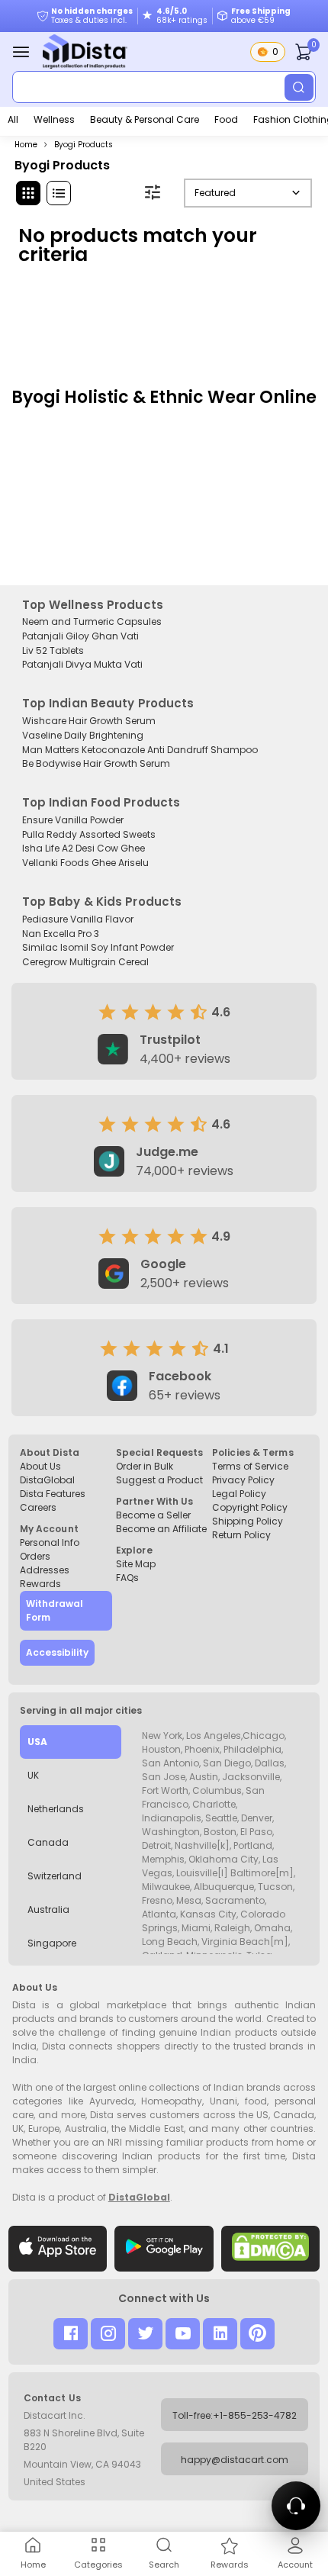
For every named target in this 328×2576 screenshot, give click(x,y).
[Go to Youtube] (183, 2334)
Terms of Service (250, 1466)
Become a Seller (153, 1515)
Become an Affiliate (161, 1529)
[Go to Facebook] (71, 2334)
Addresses (45, 1570)
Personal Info (50, 1542)
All (13, 119)
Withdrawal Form (55, 1610)
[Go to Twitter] (145, 2334)
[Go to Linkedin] (220, 2334)
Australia (48, 1909)
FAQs (127, 1578)
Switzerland (55, 1876)
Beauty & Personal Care (145, 119)
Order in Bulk (145, 1466)
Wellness (54, 119)
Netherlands (56, 1809)
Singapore (52, 1943)
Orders (35, 1556)
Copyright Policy (250, 1507)
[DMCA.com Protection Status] (271, 2249)
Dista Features (53, 1494)
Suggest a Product (159, 1480)
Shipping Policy (248, 1521)
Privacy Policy (243, 1480)
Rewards (40, 1584)
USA (37, 1742)
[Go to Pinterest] (257, 2334)
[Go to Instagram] (108, 2334)
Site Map (136, 1564)
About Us (40, 1466)
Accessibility (57, 1652)
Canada (48, 1842)
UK (33, 1775)
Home (26, 145)
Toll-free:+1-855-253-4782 (235, 2415)
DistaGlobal (47, 1480)
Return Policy (241, 1535)
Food (226, 119)
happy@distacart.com (235, 2460)
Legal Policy (239, 1494)
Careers (38, 1507)
